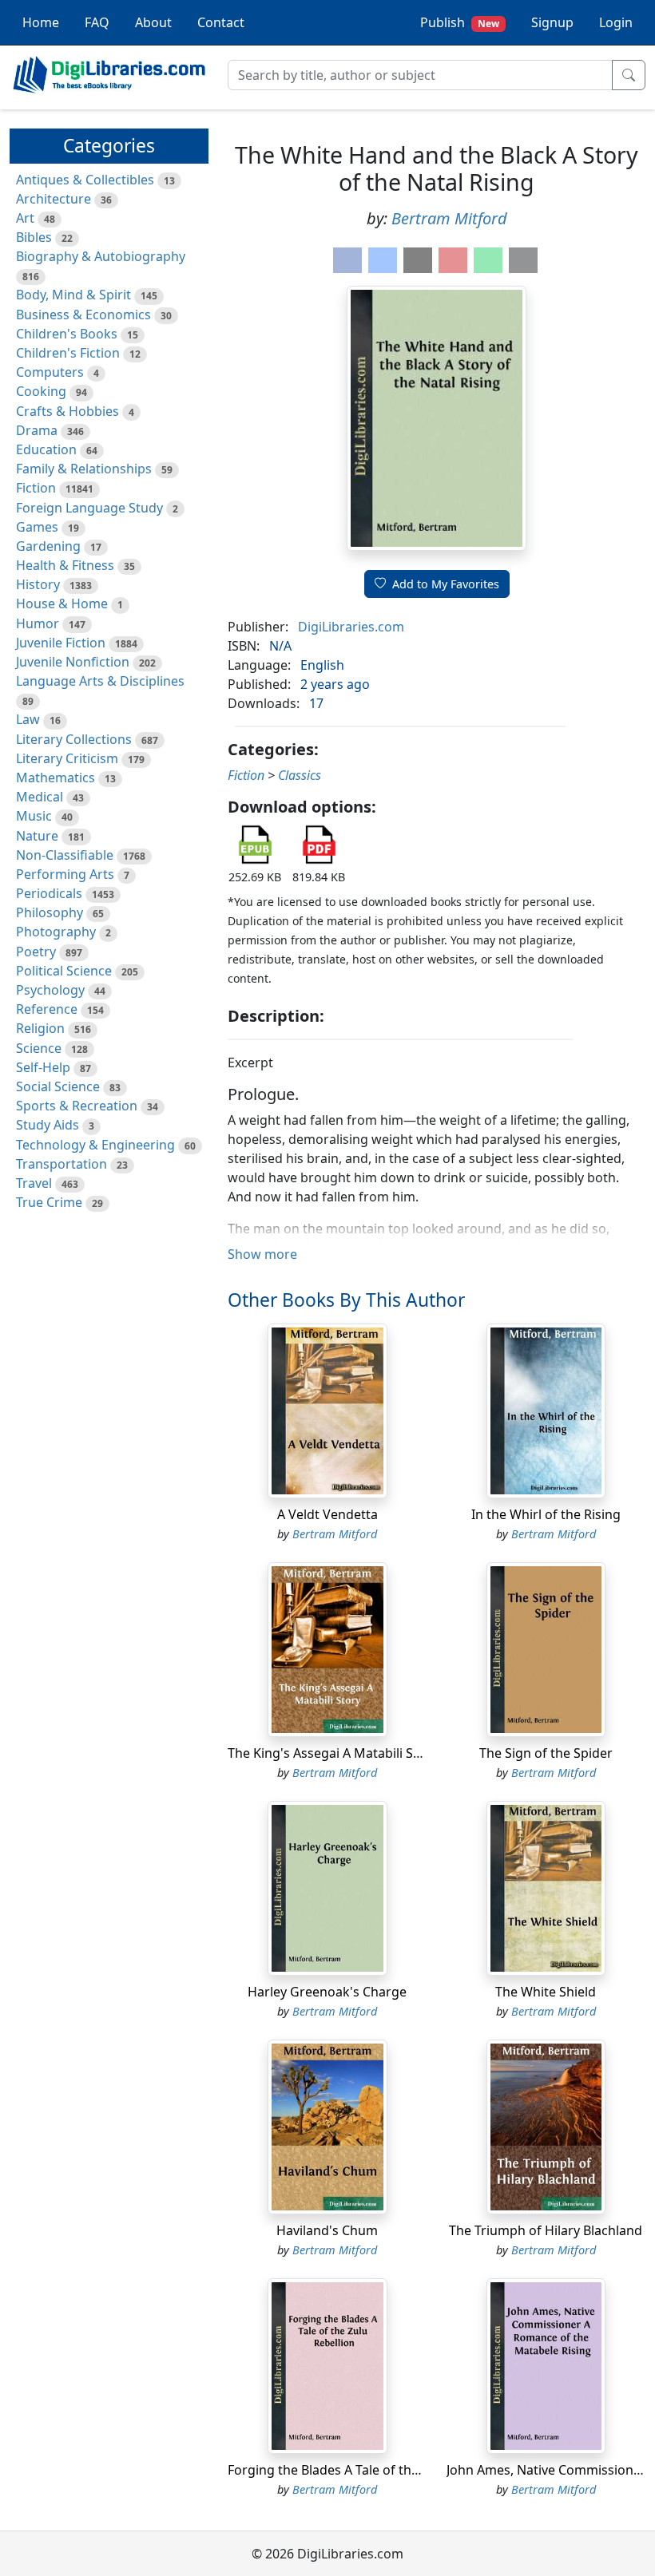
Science (39, 1048)
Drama (37, 430)
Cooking (41, 391)
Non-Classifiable (65, 855)
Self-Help (43, 1067)
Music (34, 816)
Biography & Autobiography (101, 256)
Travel (34, 1183)
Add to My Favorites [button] (446, 584)
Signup (552, 22)
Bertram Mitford (449, 218)
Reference (47, 1009)
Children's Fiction (68, 353)
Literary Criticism (67, 758)
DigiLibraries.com (351, 627)
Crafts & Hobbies (67, 411)
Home (41, 22)
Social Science (58, 1086)
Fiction (36, 488)
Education (46, 449)
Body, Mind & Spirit (73, 295)
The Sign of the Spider (546, 1753)
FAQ (97, 22)
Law (28, 719)
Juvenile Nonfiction (73, 662)
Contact (221, 22)
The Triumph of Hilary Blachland (546, 2230)
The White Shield (546, 1992)
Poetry (36, 952)
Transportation (62, 1164)
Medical (40, 797)
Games (37, 527)
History (38, 584)
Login (616, 22)
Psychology (50, 990)
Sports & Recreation (77, 1106)
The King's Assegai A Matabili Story (333, 1753)
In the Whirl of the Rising (546, 1514)
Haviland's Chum (327, 2230)
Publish (460, 22)
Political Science (64, 971)
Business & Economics (83, 315)
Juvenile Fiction (61, 643)
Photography (56, 932)
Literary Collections (74, 739)
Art (25, 218)
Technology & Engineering (95, 1145)
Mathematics (56, 778)
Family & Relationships (84, 469)
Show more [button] (262, 1254)
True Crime (49, 1202)
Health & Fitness (65, 565)
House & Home (62, 603)
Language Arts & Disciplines (100, 681)
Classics (300, 775)
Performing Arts (65, 874)
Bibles (34, 237)
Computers (50, 372)
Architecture (54, 199)
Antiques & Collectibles (85, 180)
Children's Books (67, 334)
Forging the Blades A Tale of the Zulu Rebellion (367, 2470)
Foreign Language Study (89, 508)
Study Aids (48, 1125)
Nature (37, 836)
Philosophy (50, 912)
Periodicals (49, 893)
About (153, 22)
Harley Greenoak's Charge (327, 1992)
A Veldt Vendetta (327, 1514)
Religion (40, 1028)
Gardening (48, 546)
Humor (38, 623)
